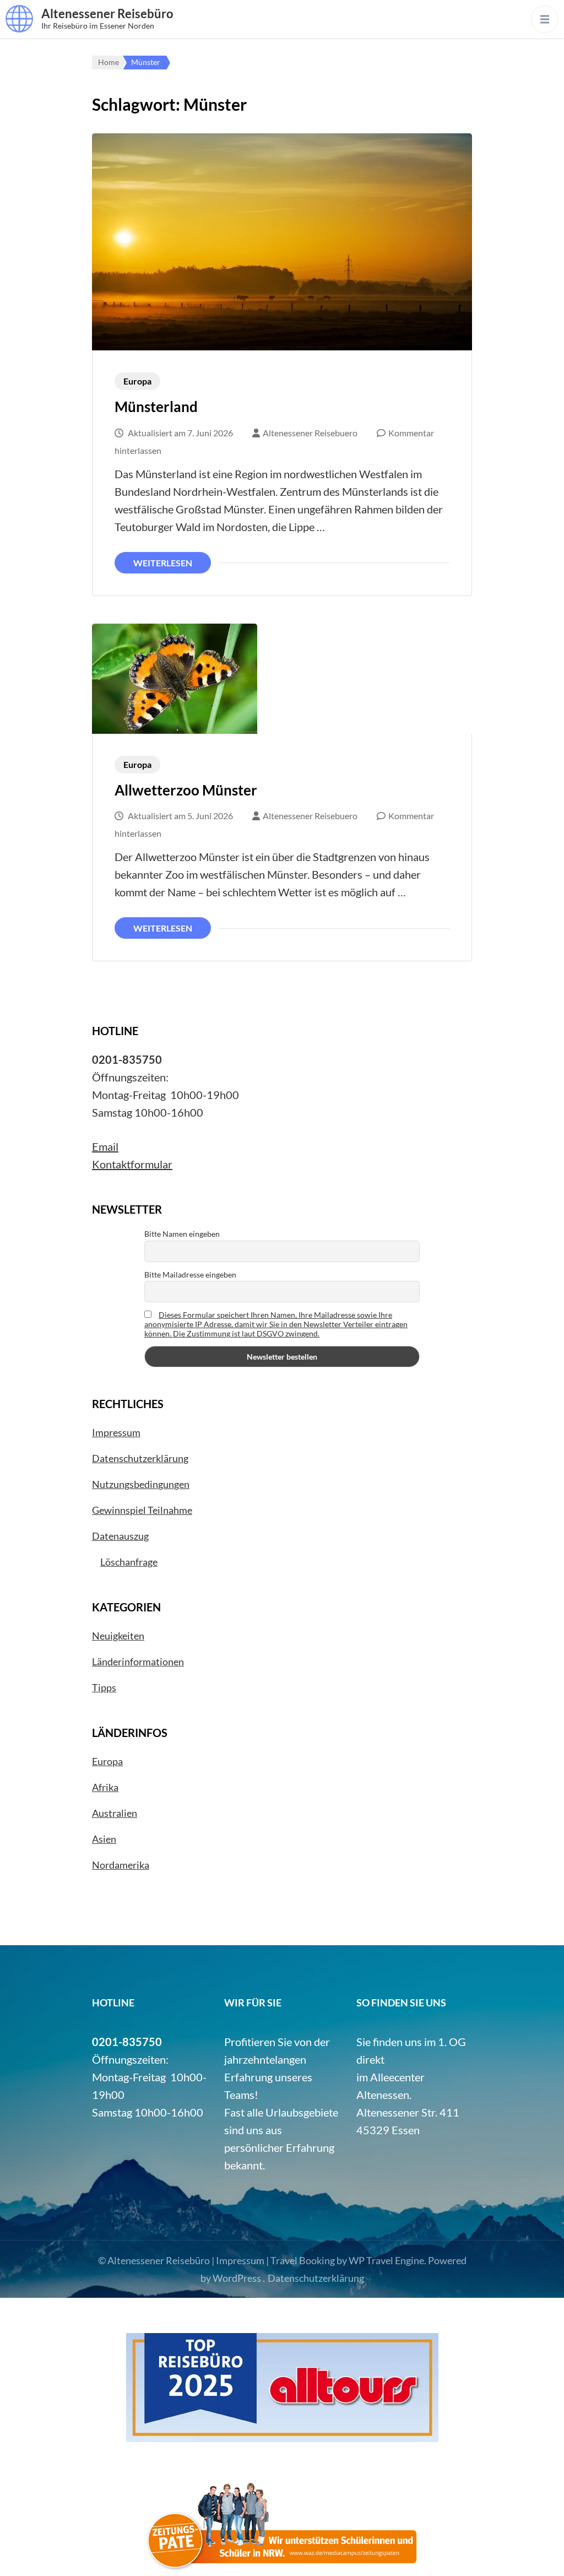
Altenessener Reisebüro (107, 13)
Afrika (105, 1787)
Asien (104, 1839)
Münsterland (156, 407)
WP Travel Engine (386, 2260)
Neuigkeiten (118, 1636)
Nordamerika (121, 1865)
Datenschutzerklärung (140, 1458)
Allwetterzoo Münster (186, 790)
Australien (115, 1813)
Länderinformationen (138, 1662)
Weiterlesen (163, 563)
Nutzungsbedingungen (141, 1484)
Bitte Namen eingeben (182, 1234)
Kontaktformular (132, 1164)
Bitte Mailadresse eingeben (190, 1275)
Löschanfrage (129, 1562)
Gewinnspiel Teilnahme (142, 1510)
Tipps (104, 1687)
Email (105, 1146)
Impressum (116, 1432)
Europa (137, 381)
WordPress (237, 2278)
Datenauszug (120, 1536)
